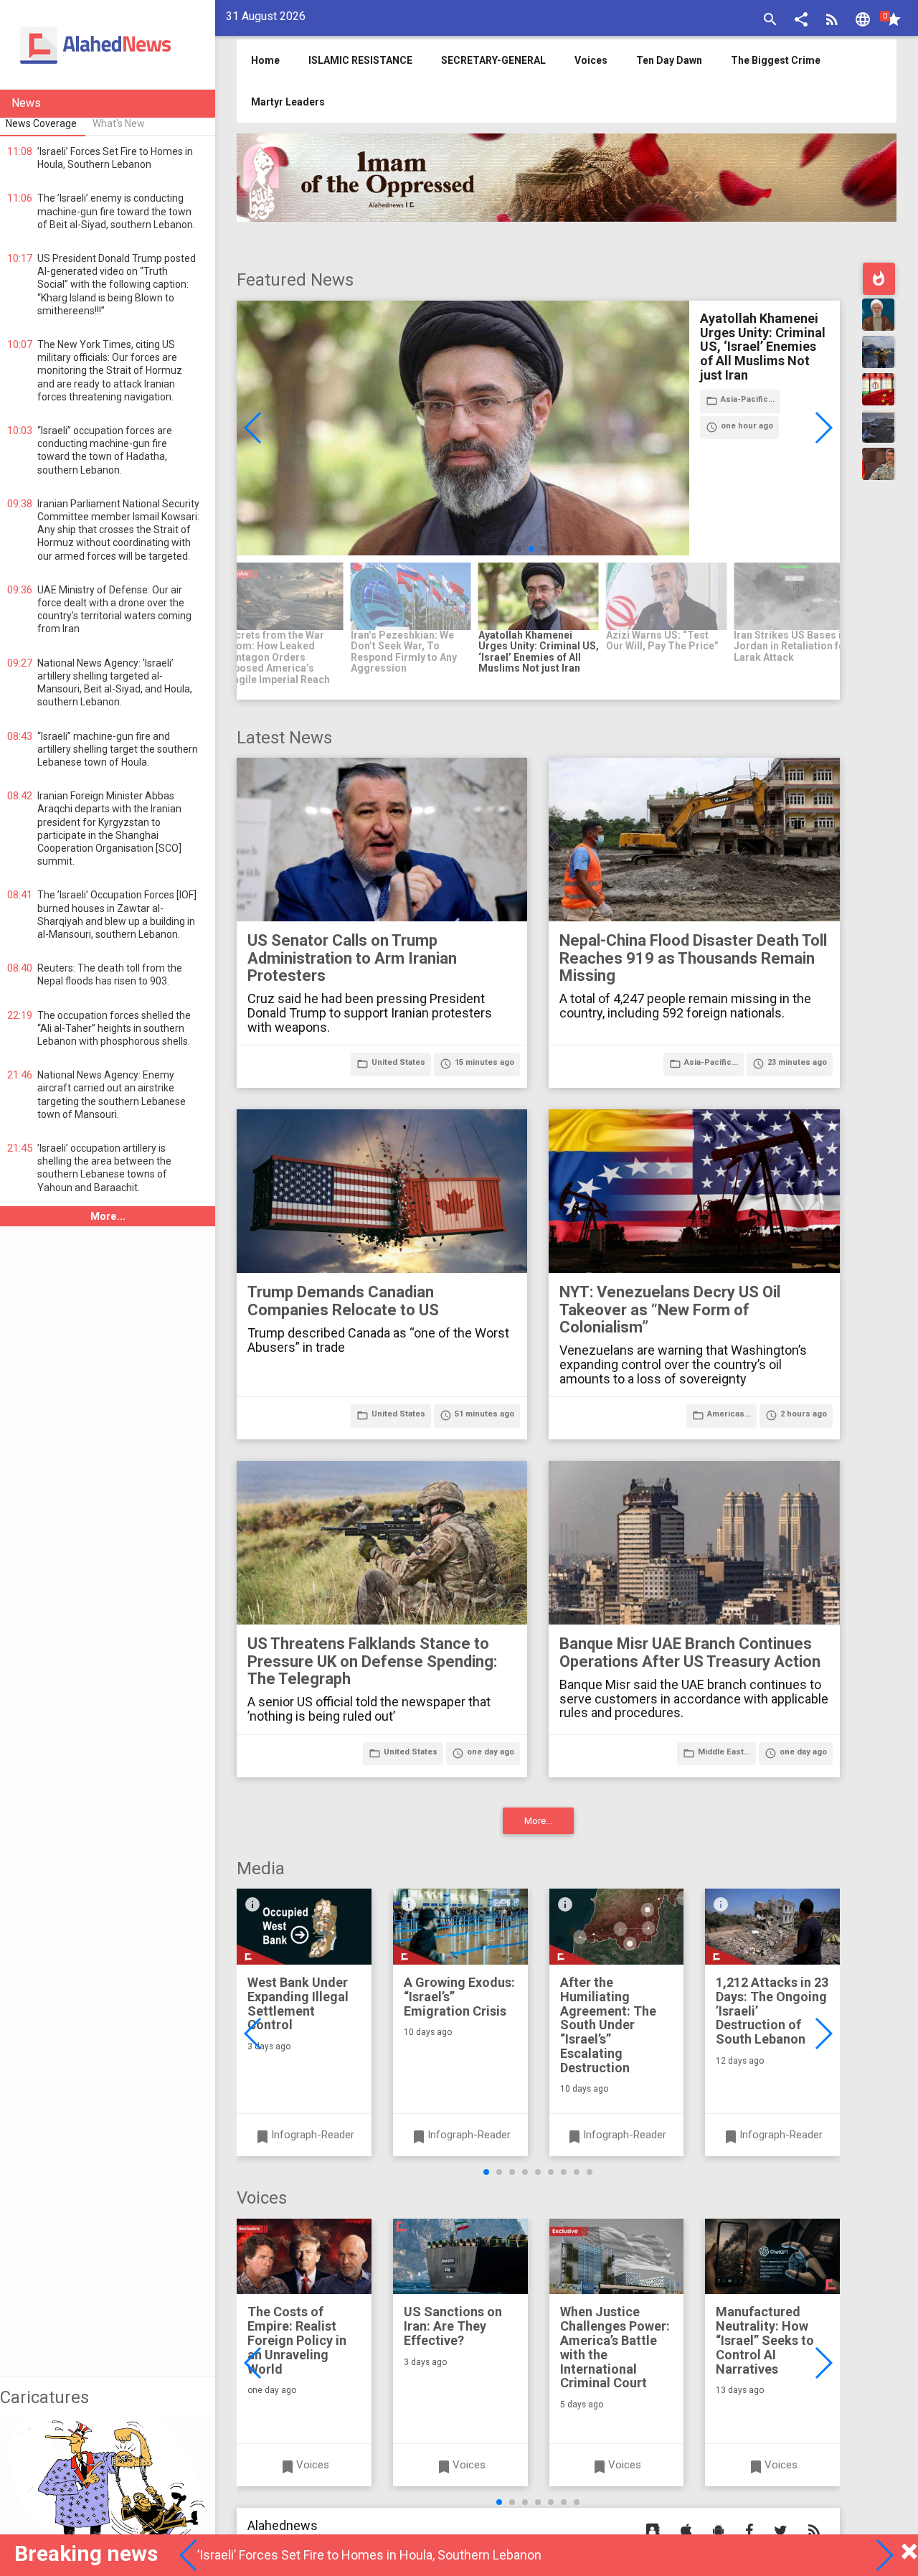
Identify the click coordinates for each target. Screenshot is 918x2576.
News (26, 103)
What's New (119, 123)
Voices (591, 60)
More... (108, 1216)
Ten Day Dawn (669, 60)
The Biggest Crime (776, 60)
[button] (801, 21)
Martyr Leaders (288, 102)
